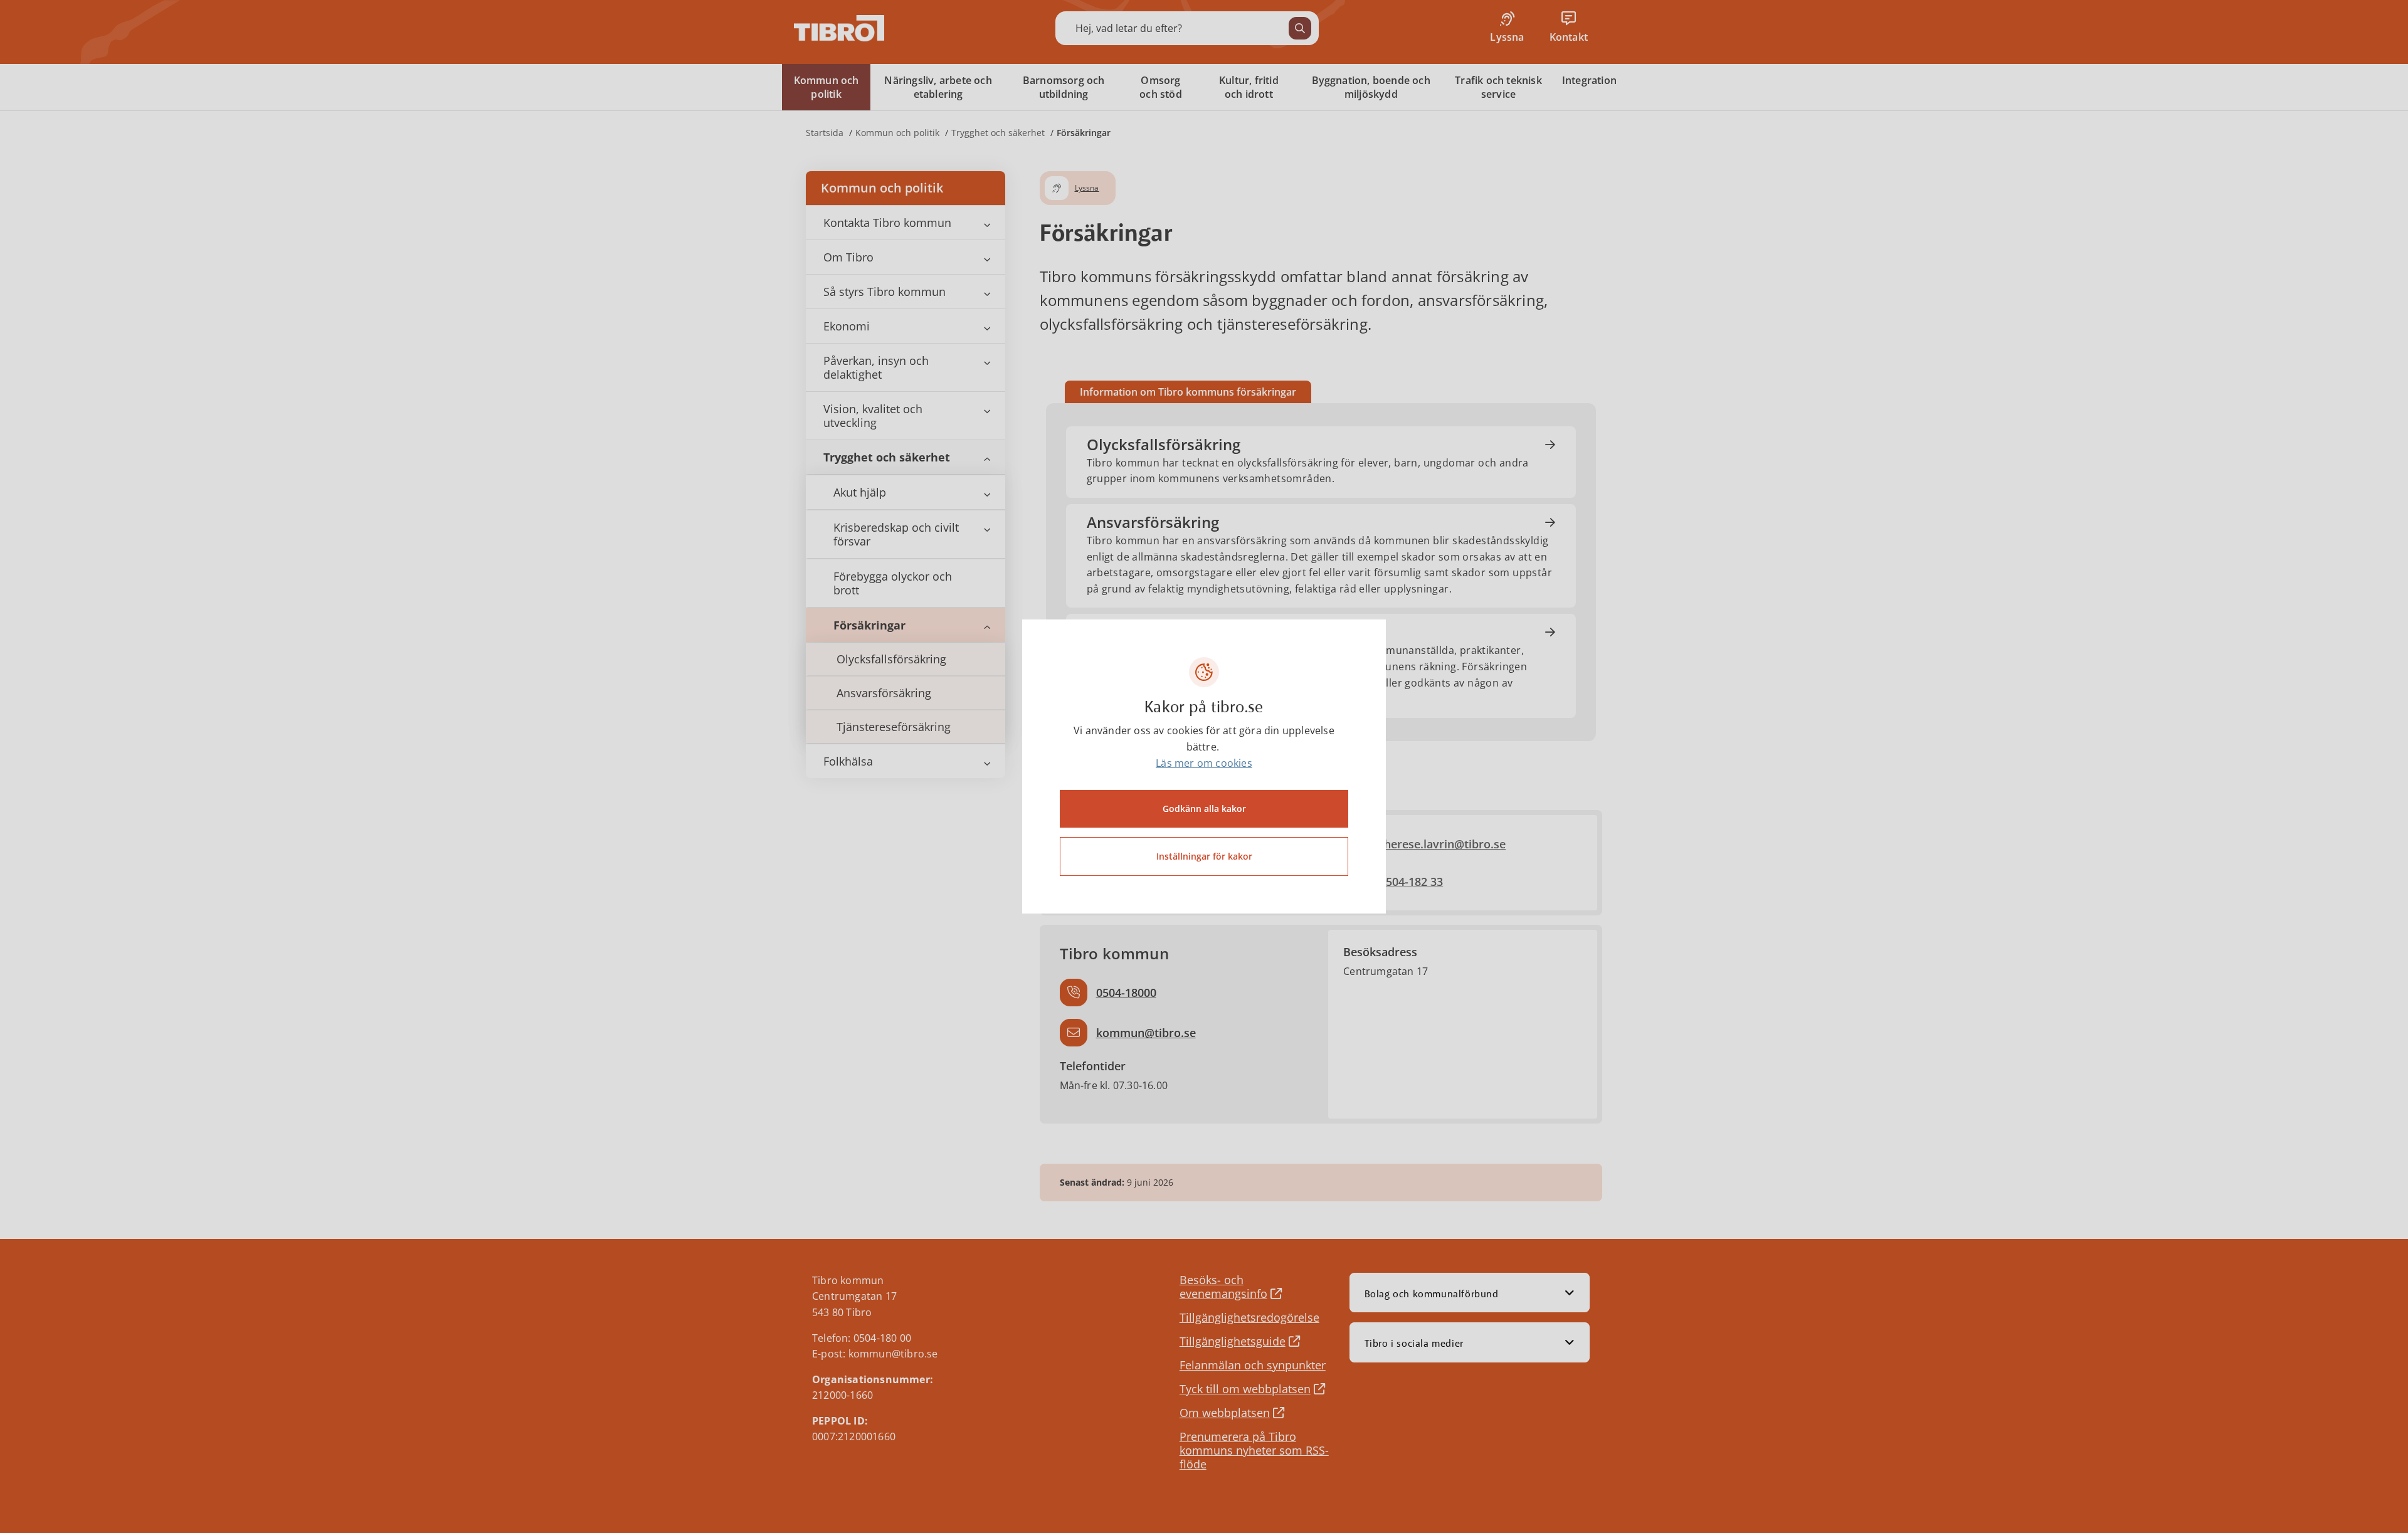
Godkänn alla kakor (1204, 809)
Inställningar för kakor (1204, 856)
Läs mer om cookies (1204, 763)
